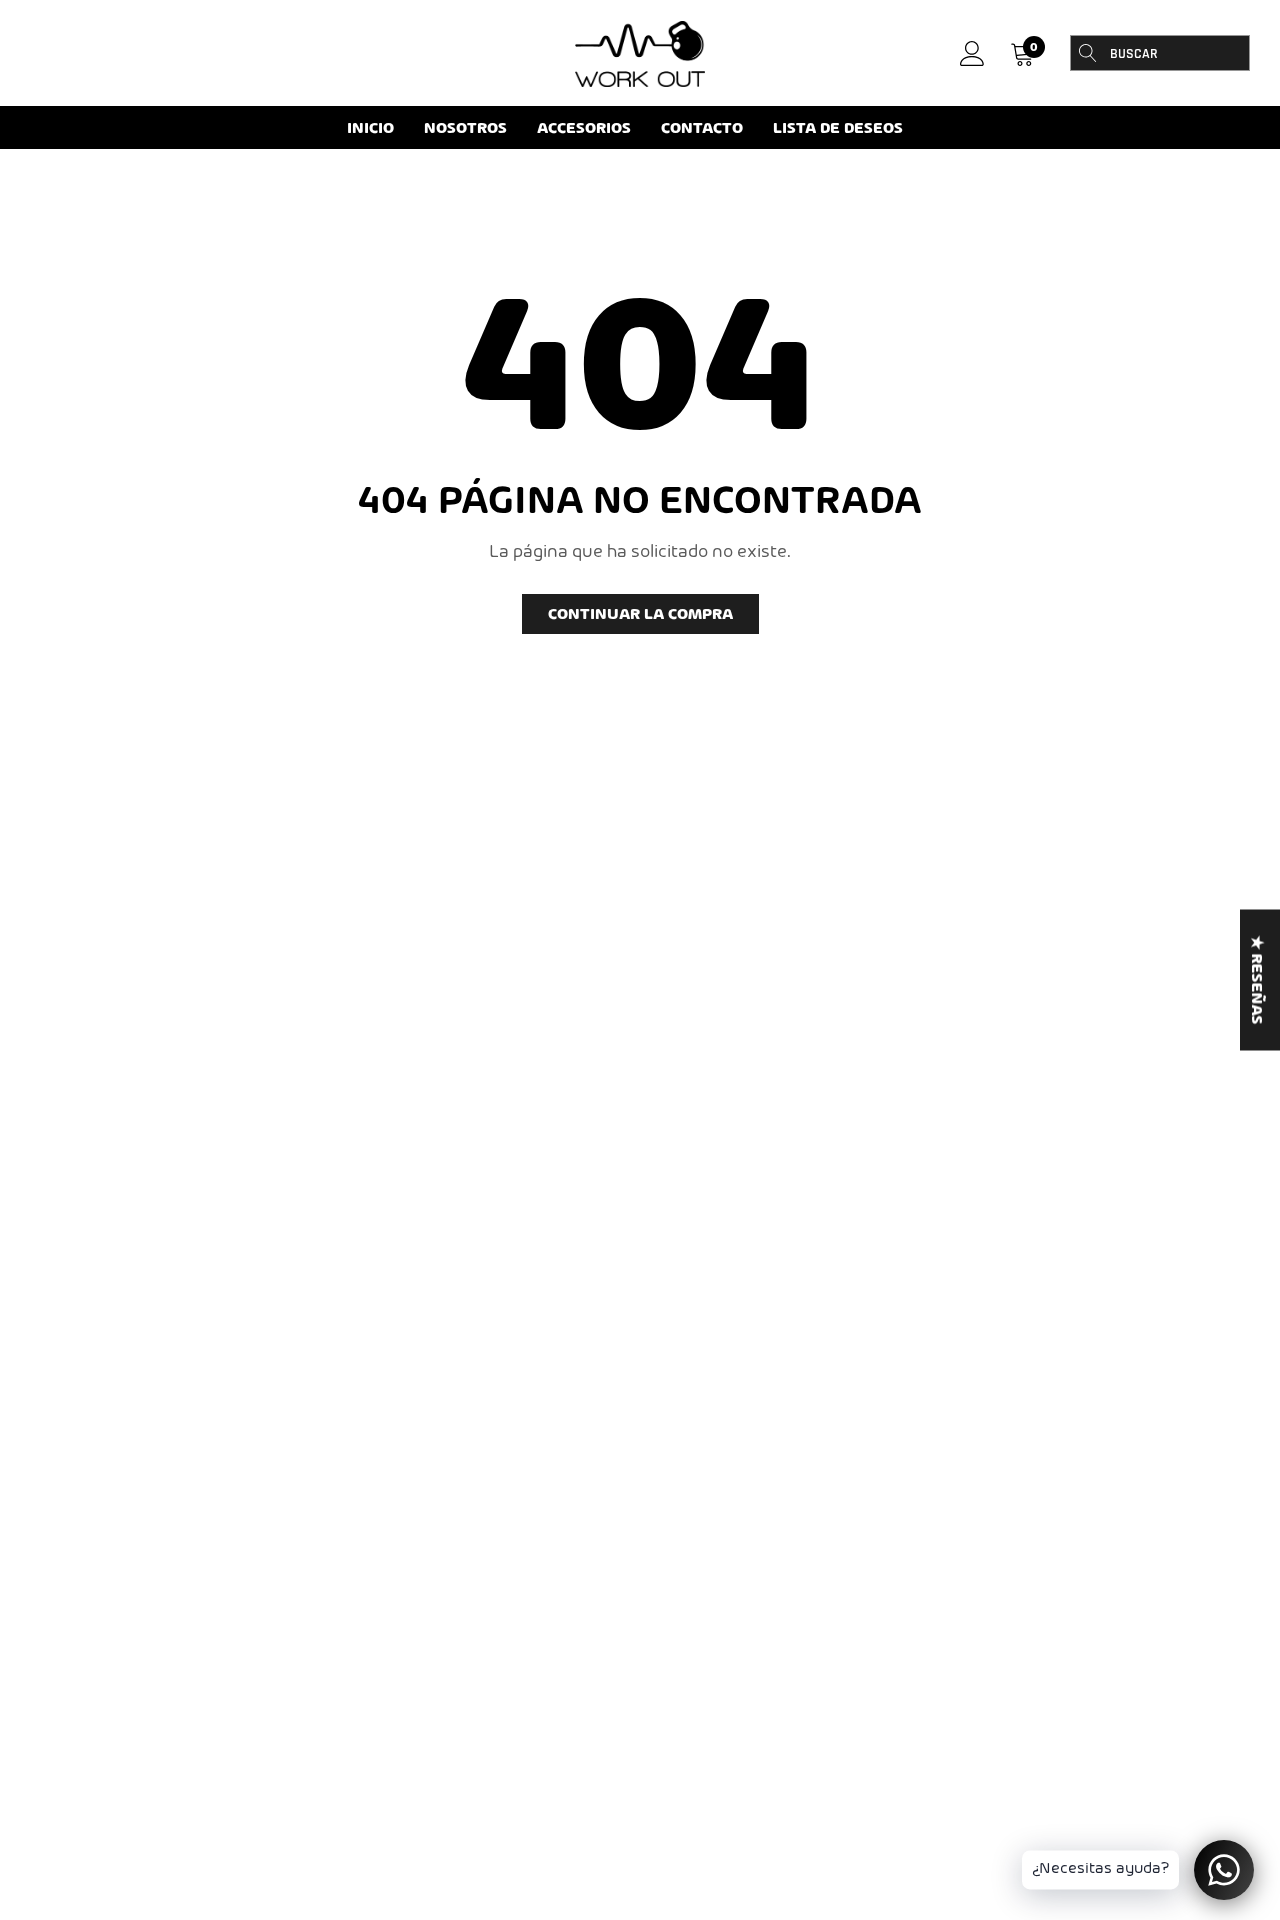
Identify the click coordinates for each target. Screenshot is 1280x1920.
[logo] (640, 54)
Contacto (702, 129)
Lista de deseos (838, 129)
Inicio (370, 129)
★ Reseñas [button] (1256, 980)
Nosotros (465, 129)
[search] (1088, 53)
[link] (972, 53)
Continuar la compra (640, 615)
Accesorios (584, 129)
